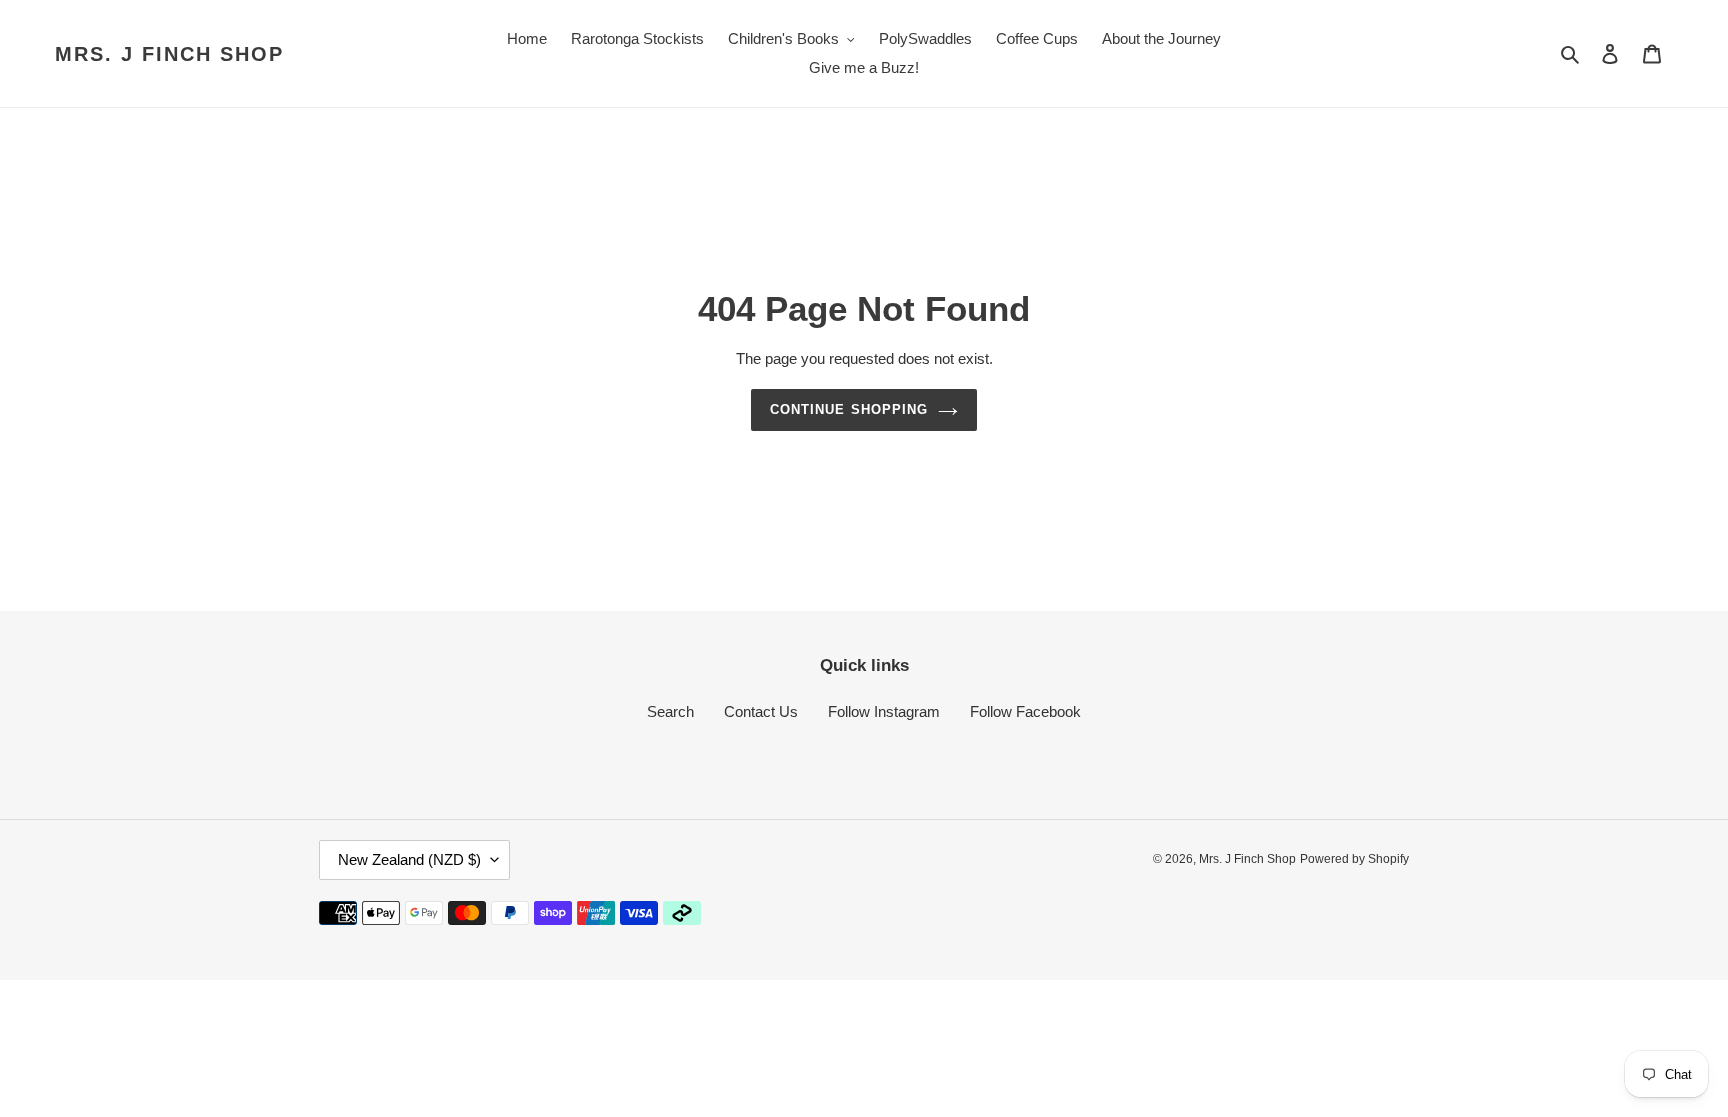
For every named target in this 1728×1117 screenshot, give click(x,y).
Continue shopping (849, 409)
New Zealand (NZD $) (409, 859)
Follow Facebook (1025, 711)
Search (670, 711)
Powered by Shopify (1354, 859)
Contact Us (761, 711)
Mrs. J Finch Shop (169, 54)
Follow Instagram (884, 711)
